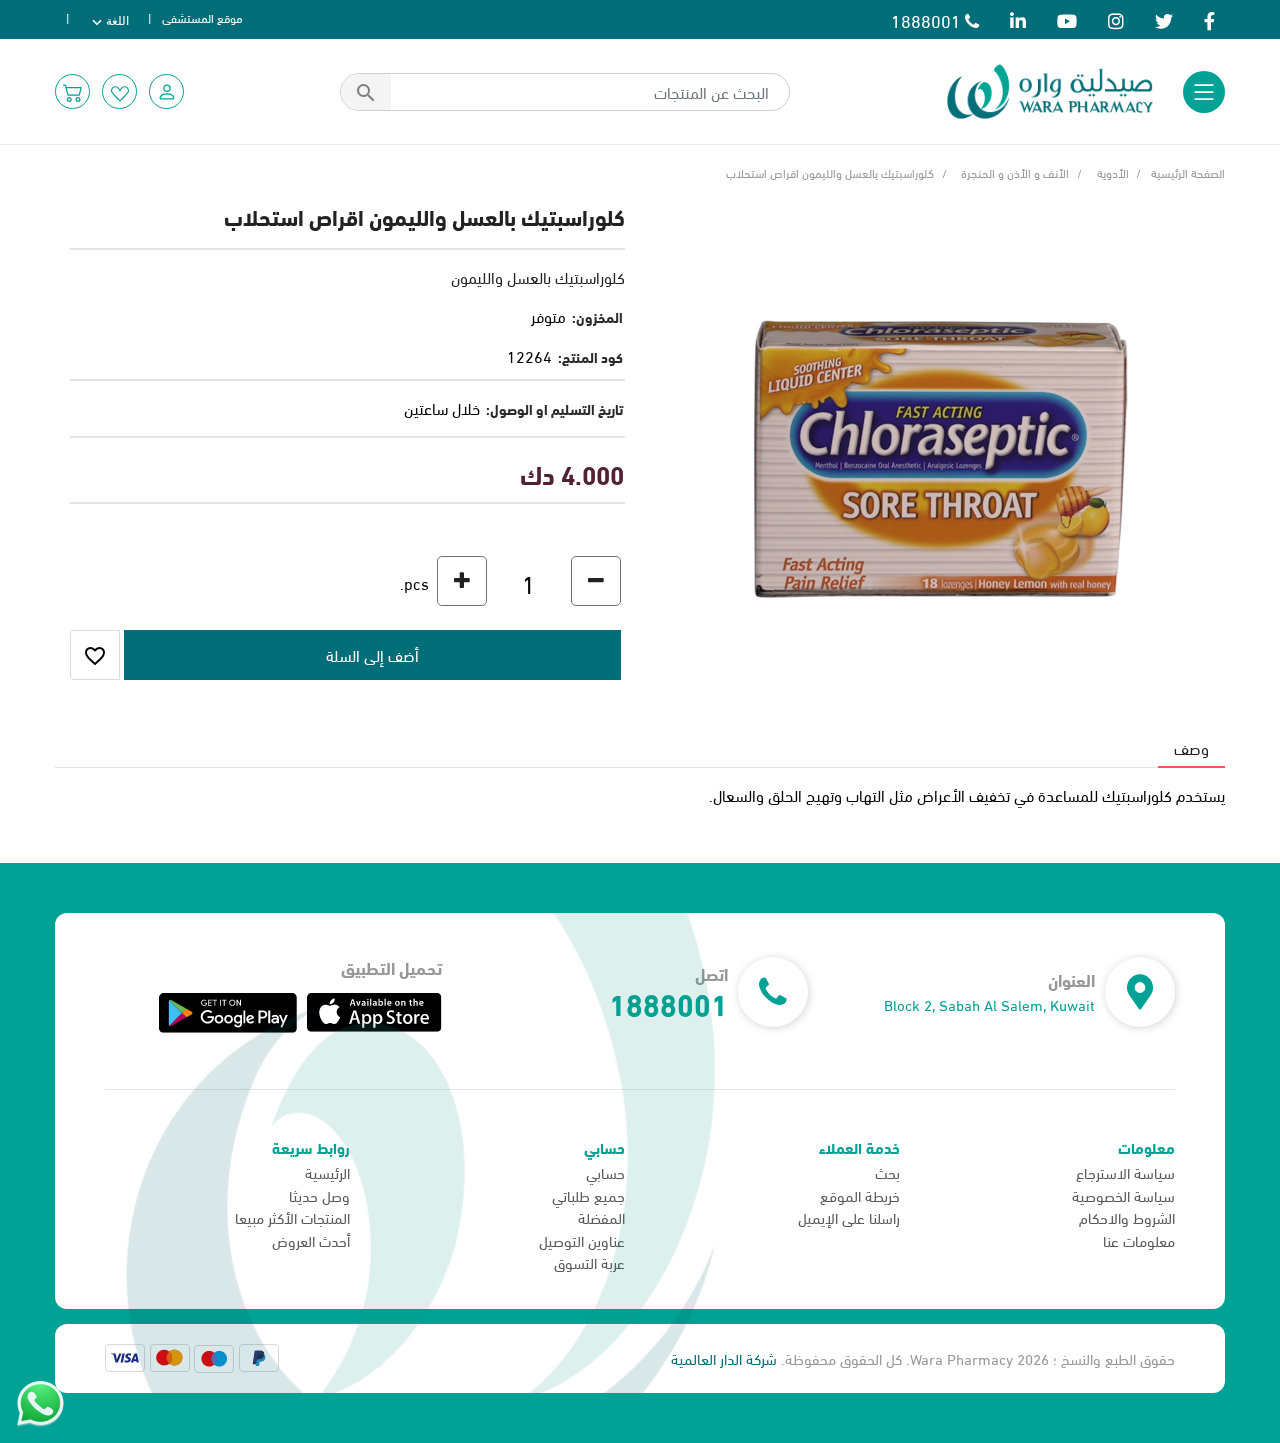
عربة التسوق (589, 1262)
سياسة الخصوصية (1123, 1195)
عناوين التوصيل (582, 1240)
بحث (887, 1172)
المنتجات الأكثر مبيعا (292, 1217)
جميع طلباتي (588, 1195)
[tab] (1191, 748)
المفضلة (601, 1217)
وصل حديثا (319, 1195)
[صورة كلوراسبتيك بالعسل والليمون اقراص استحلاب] (940, 450)
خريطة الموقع (860, 1195)
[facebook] (1209, 19)
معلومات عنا (1139, 1240)
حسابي (605, 1172)
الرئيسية (327, 1172)
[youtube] (1067, 19)
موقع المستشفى (202, 17)
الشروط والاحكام (1127, 1217)
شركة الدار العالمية (724, 1358)
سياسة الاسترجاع (1125, 1172)
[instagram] (1116, 19)
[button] (166, 91)
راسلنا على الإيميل (849, 1217)
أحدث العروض (311, 1240)
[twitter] (1164, 19)
